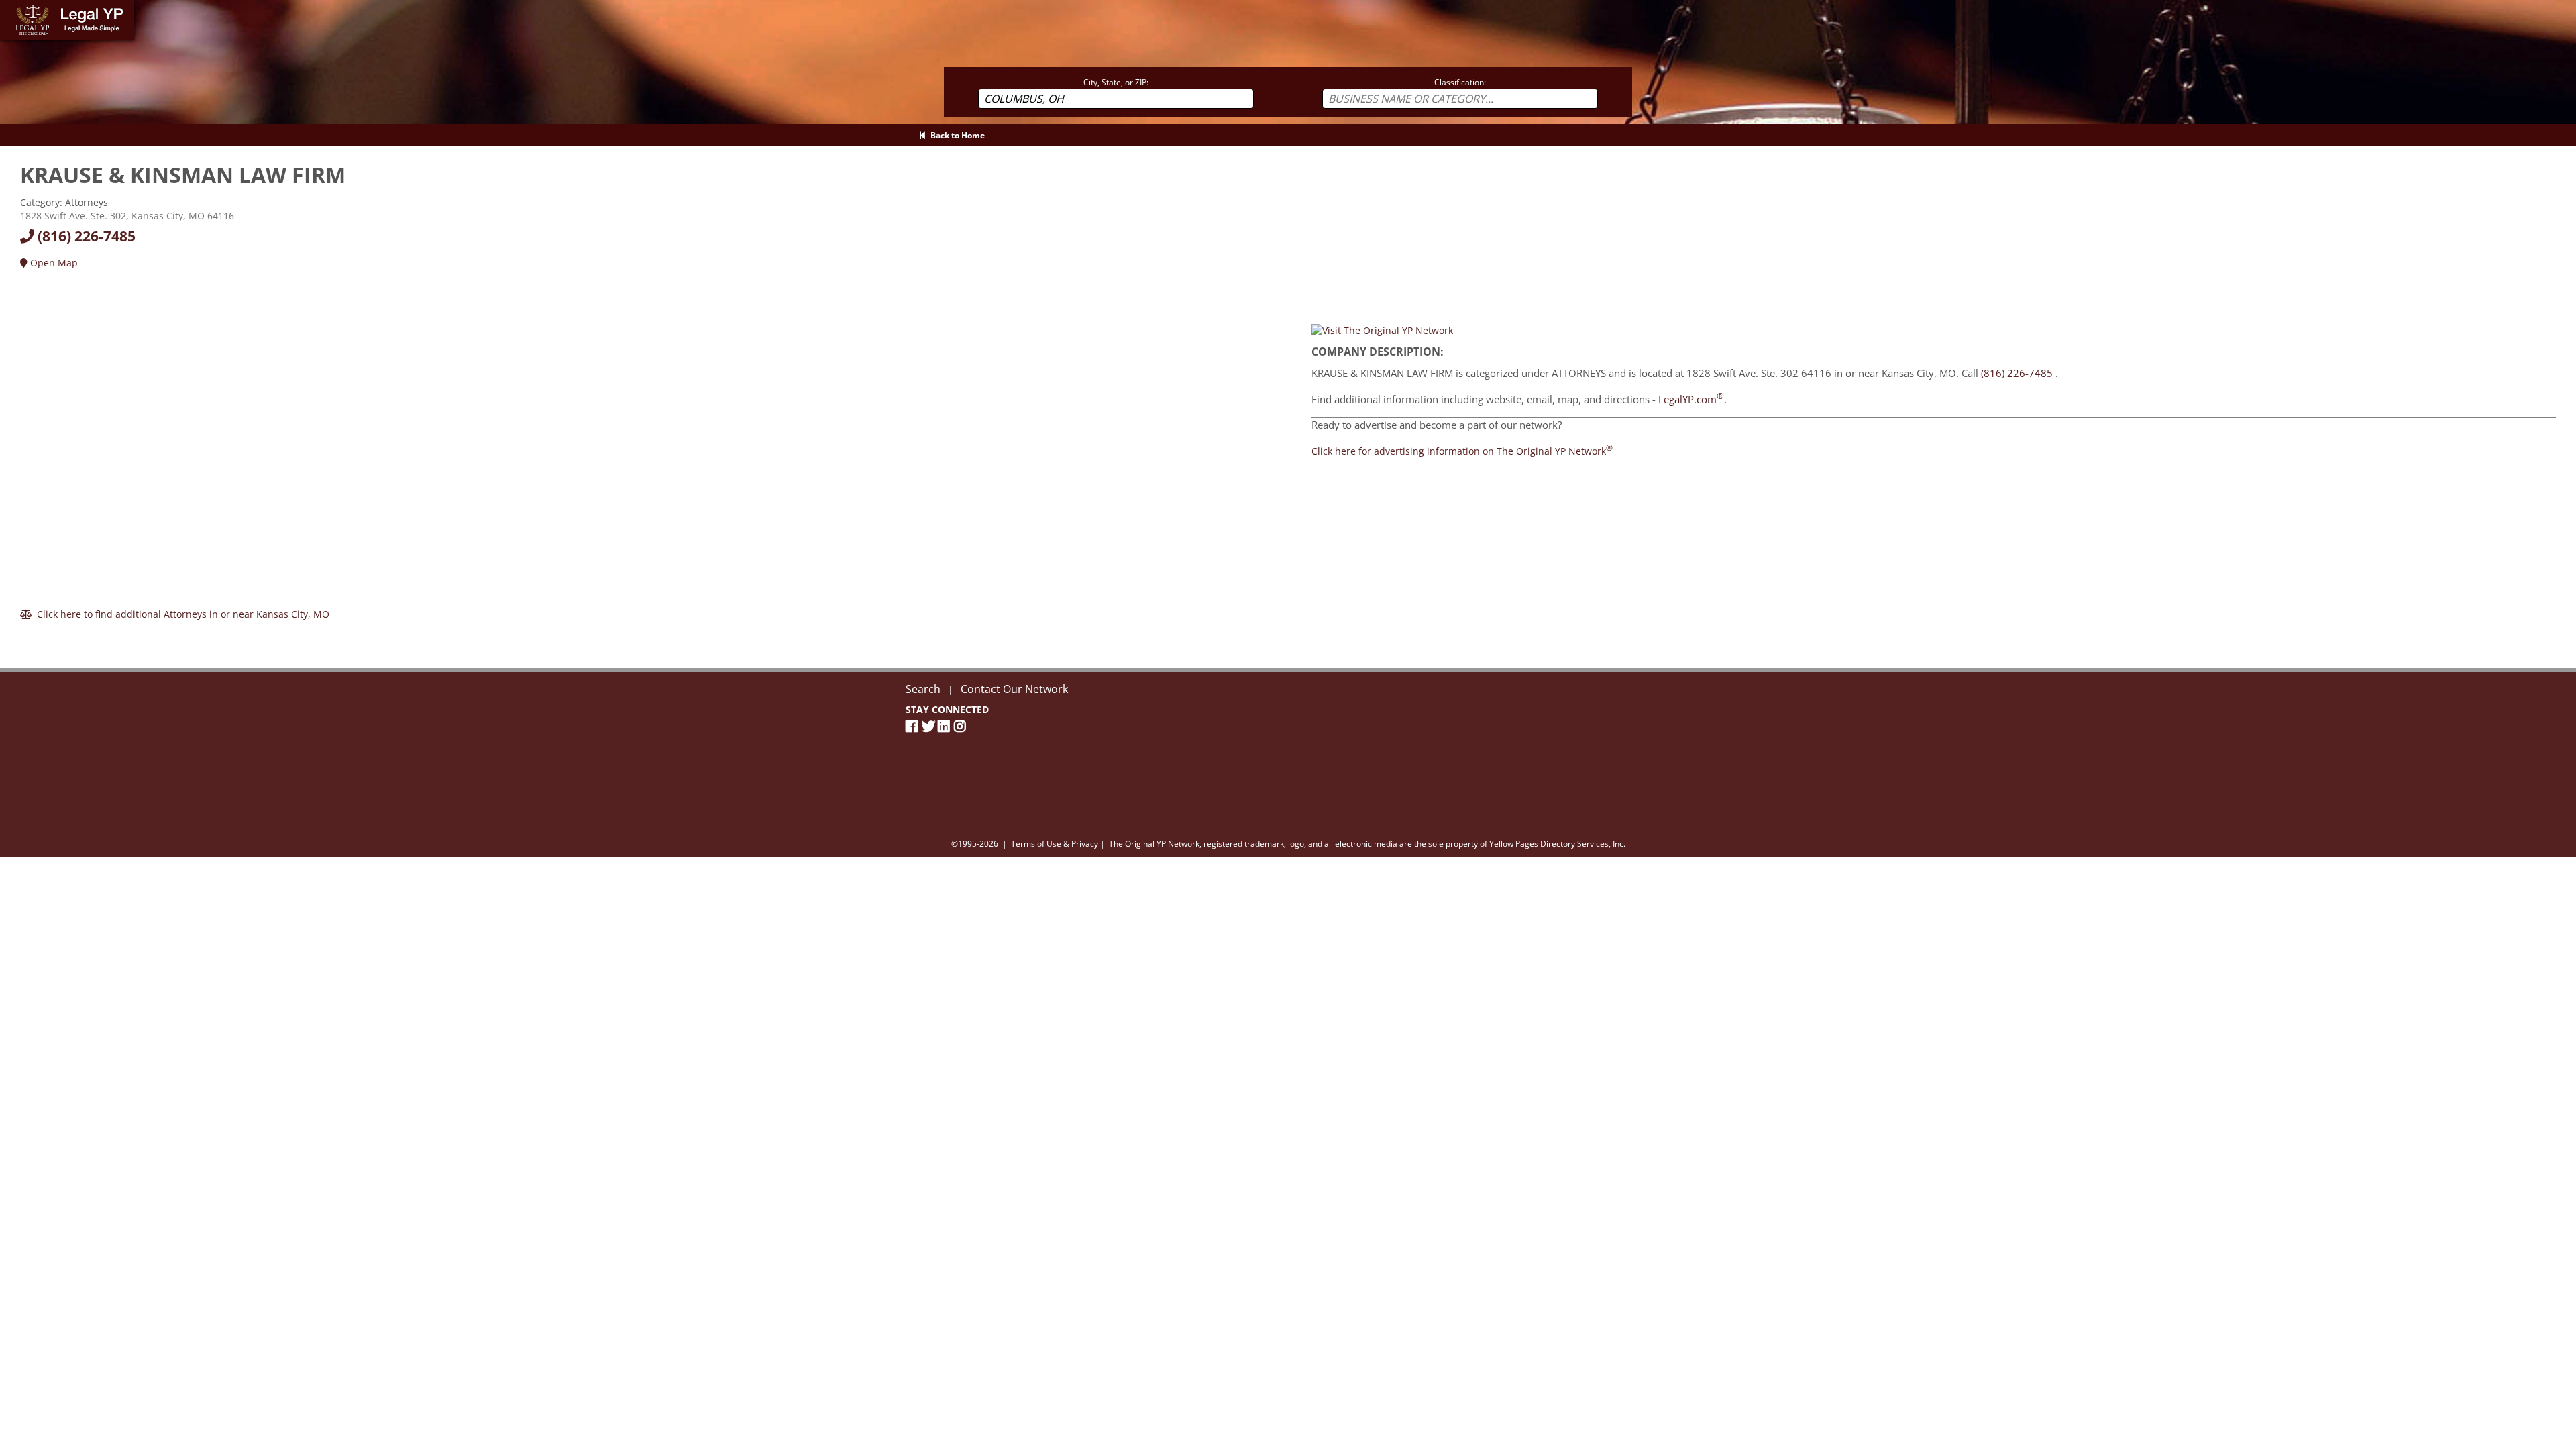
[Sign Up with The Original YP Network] (1382, 329)
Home (13, 6)
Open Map (53, 263)
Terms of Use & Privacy (1055, 844)
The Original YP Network (1154, 844)
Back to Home (956, 135)
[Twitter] (930, 726)
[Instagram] (962, 726)
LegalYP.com (1691, 399)
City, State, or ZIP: (1116, 82)
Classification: (1460, 82)
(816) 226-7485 (85, 236)
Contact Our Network (1014, 689)
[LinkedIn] (946, 726)
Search (923, 689)
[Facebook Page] (914, 726)
